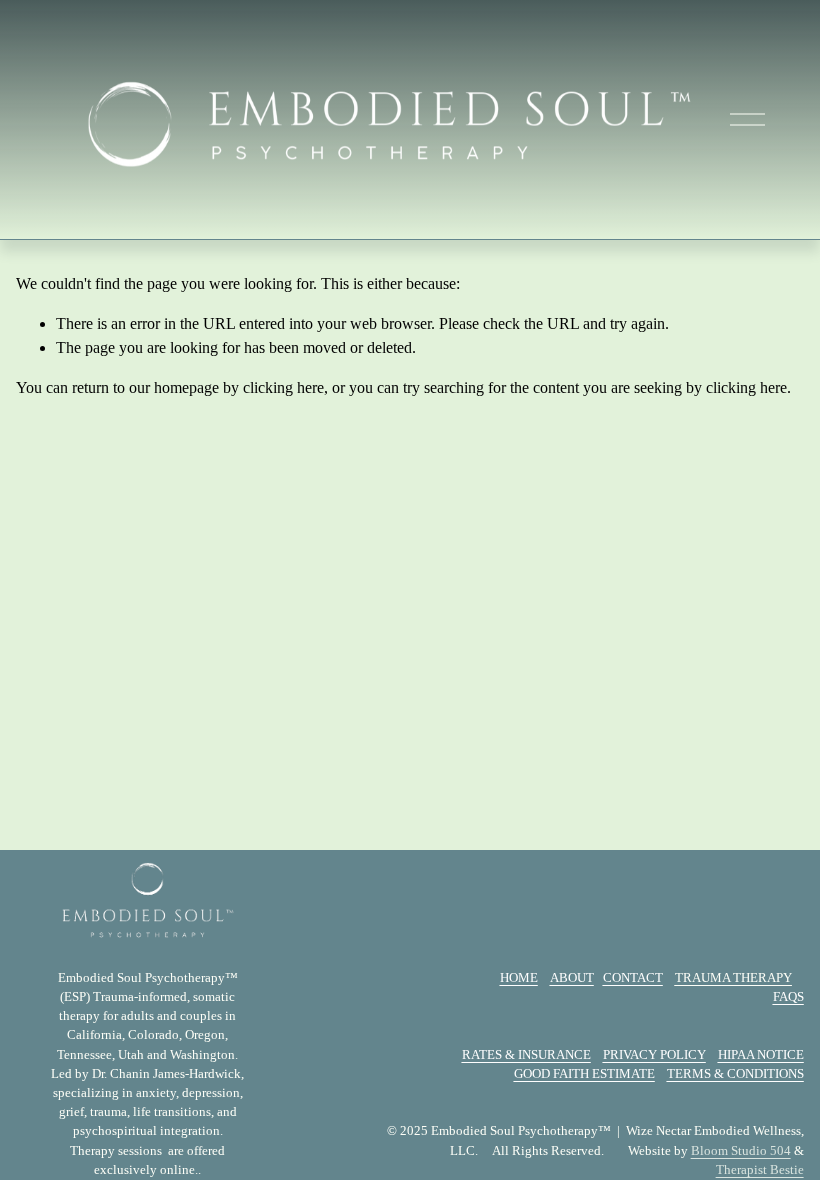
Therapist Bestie (760, 1170)
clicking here (283, 387)
